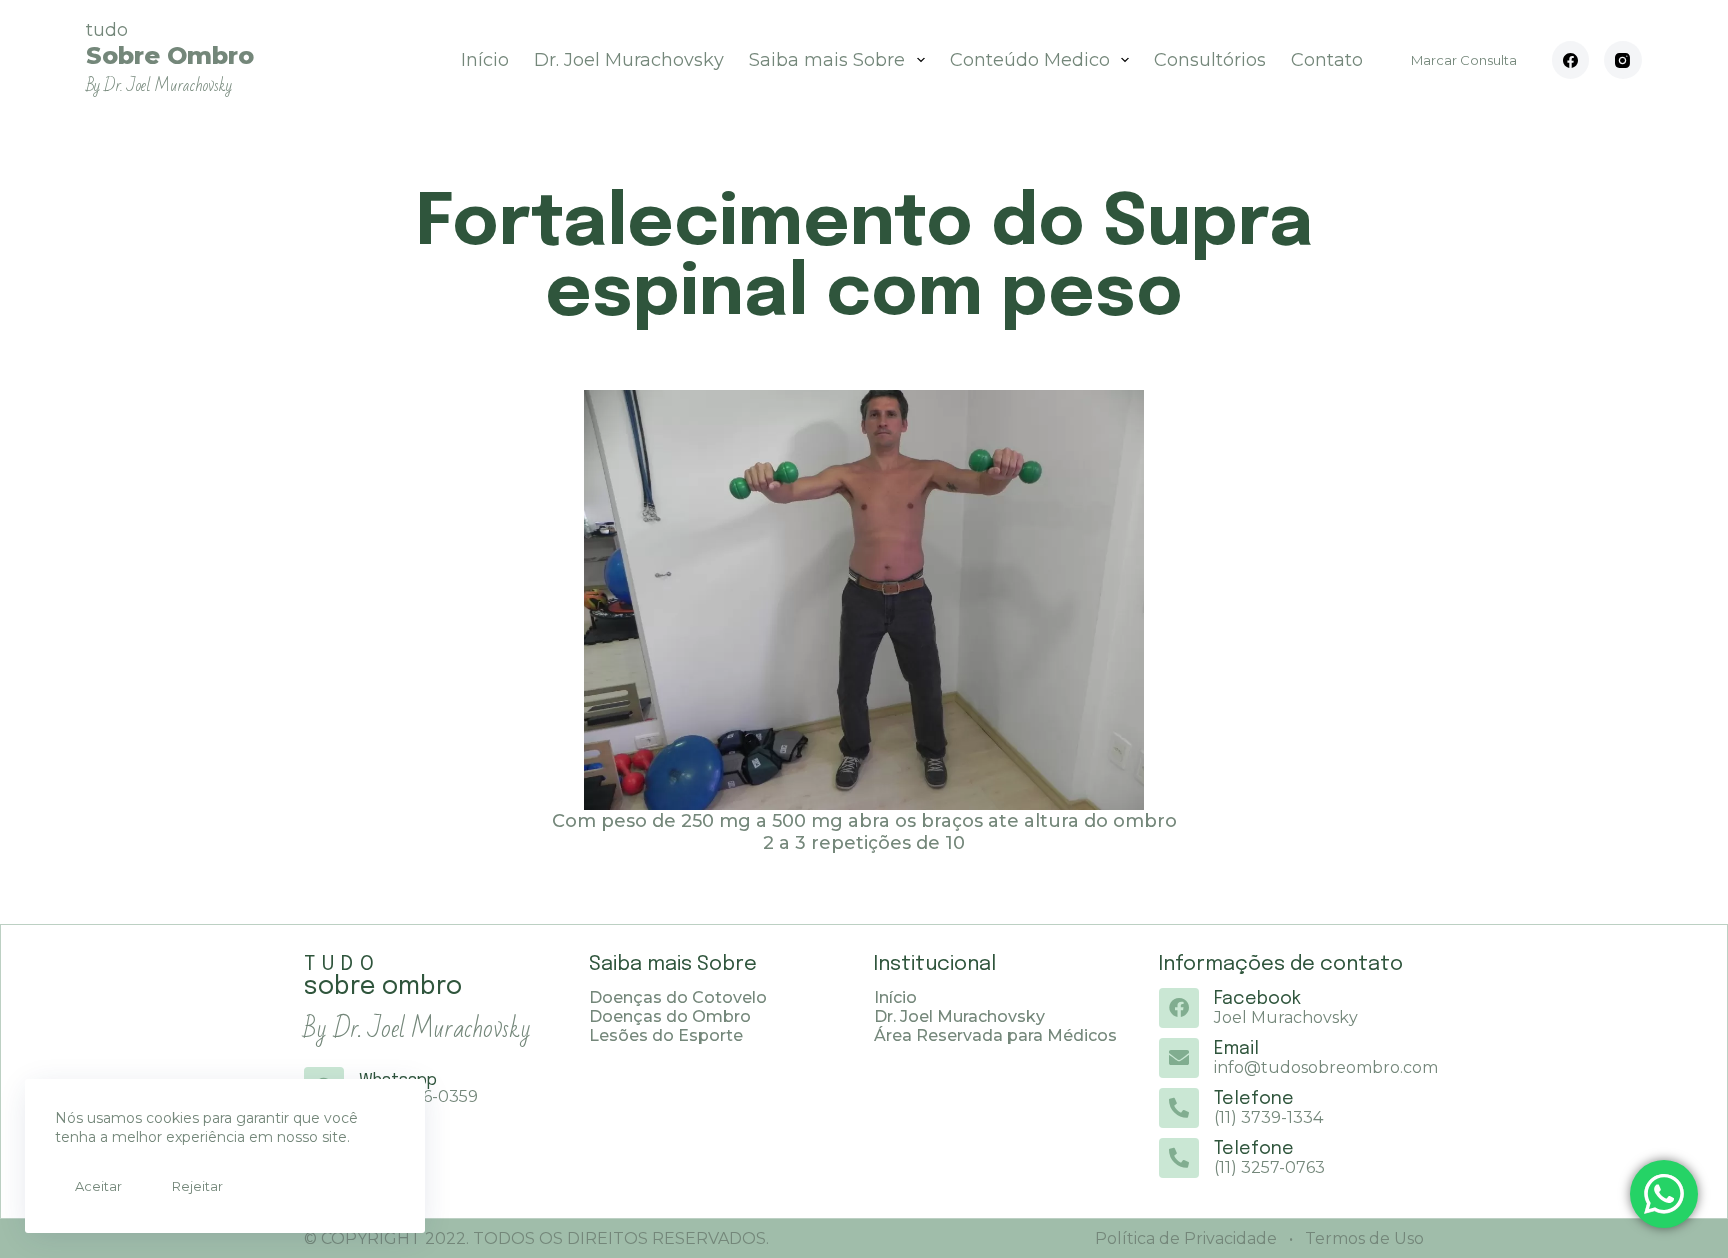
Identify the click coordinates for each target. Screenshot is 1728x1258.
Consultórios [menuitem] (1210, 60)
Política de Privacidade (1186, 1238)
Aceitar (98, 1186)
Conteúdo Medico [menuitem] (1030, 60)
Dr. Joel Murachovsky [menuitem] (629, 60)
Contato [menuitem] (1327, 60)
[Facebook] (1571, 60)
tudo (170, 57)
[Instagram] (1623, 60)
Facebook (1257, 999)
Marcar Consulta (1464, 60)
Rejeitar (197, 1186)
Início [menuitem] (485, 60)
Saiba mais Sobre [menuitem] (827, 60)
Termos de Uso (1362, 1238)
